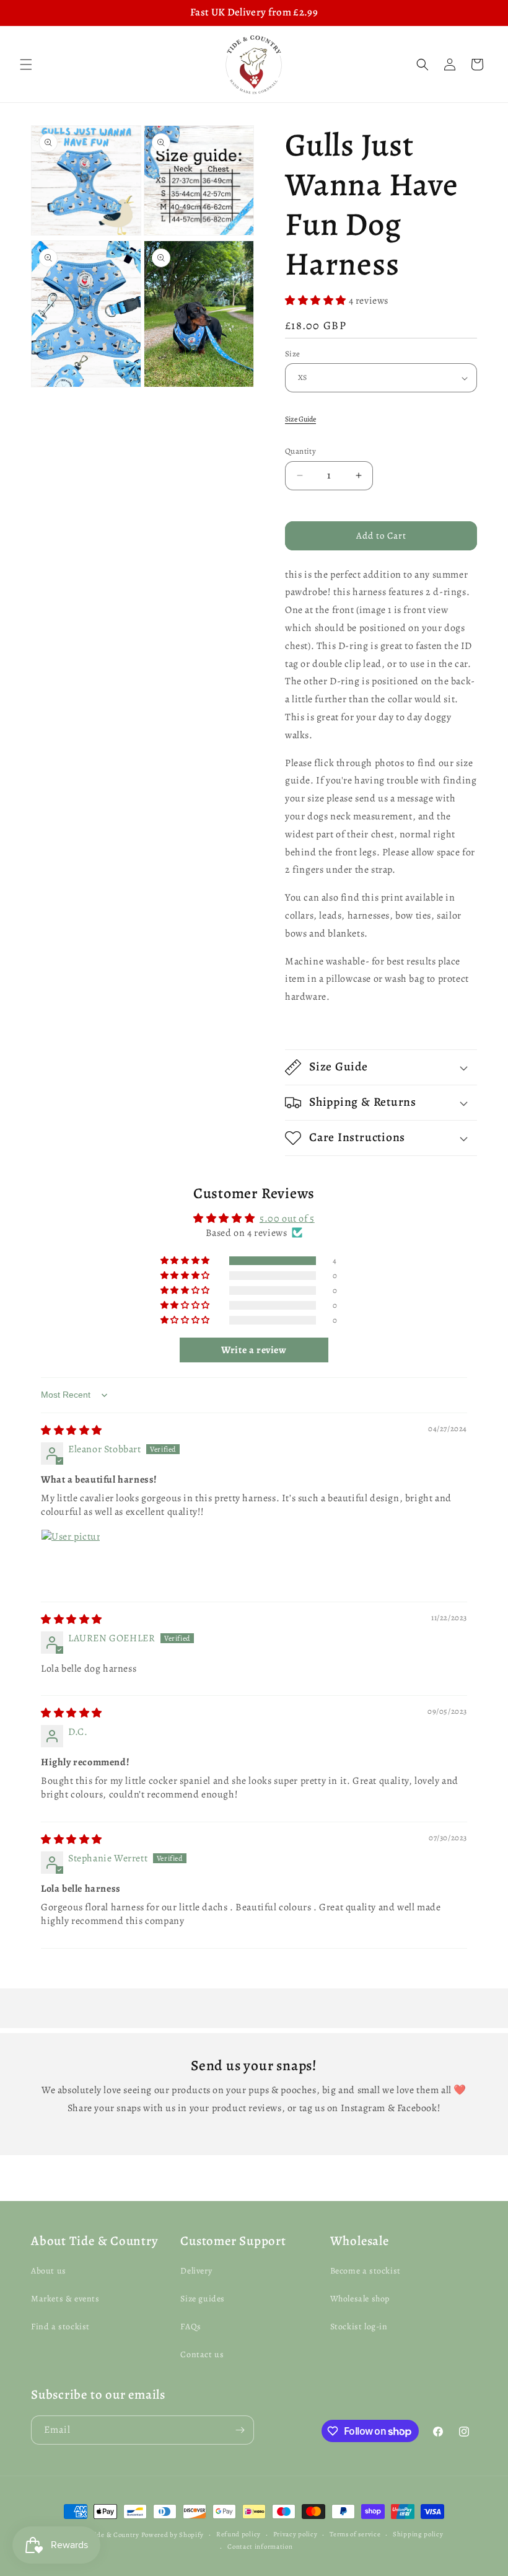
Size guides (203, 2299)
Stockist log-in (359, 2327)
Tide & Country (115, 2535)
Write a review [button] (254, 1350)
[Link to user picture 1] (71, 1559)
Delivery (196, 2271)
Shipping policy (418, 2534)
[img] (72, 1431)
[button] (26, 64)
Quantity (300, 451)
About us (49, 2271)
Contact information (260, 2547)
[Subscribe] (240, 2430)
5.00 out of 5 (287, 1219)
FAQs (190, 2327)
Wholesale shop (360, 2299)
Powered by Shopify (173, 2535)
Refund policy (239, 2534)
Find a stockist (60, 2327)
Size (293, 354)
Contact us (202, 2354)
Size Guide (300, 419)
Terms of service (355, 2534)
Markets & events (65, 2299)
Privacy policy (296, 2534)
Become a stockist (366, 2271)
